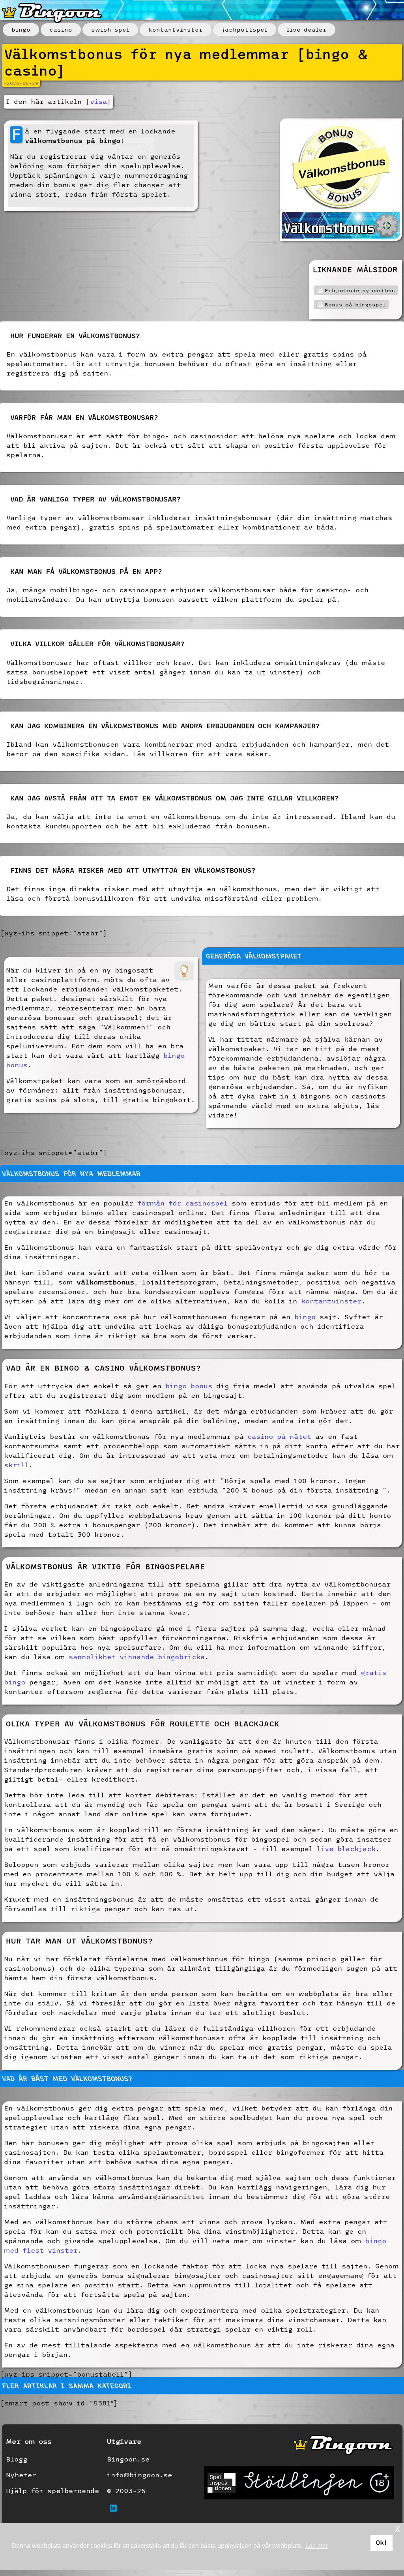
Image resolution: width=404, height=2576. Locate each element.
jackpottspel (245, 30)
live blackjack (346, 1848)
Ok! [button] (382, 2543)
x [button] (397, 2528)
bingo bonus (189, 1386)
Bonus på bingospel (355, 304)
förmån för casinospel (182, 1203)
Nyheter (21, 2475)
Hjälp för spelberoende (52, 2491)
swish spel (110, 30)
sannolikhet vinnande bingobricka (137, 1657)
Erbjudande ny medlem (360, 290)
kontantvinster (176, 30)
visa (98, 101)
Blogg (17, 2459)
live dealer (307, 30)
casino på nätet (279, 1436)
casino (61, 30)
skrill (16, 1465)
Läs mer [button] (317, 2546)
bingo (21, 30)
